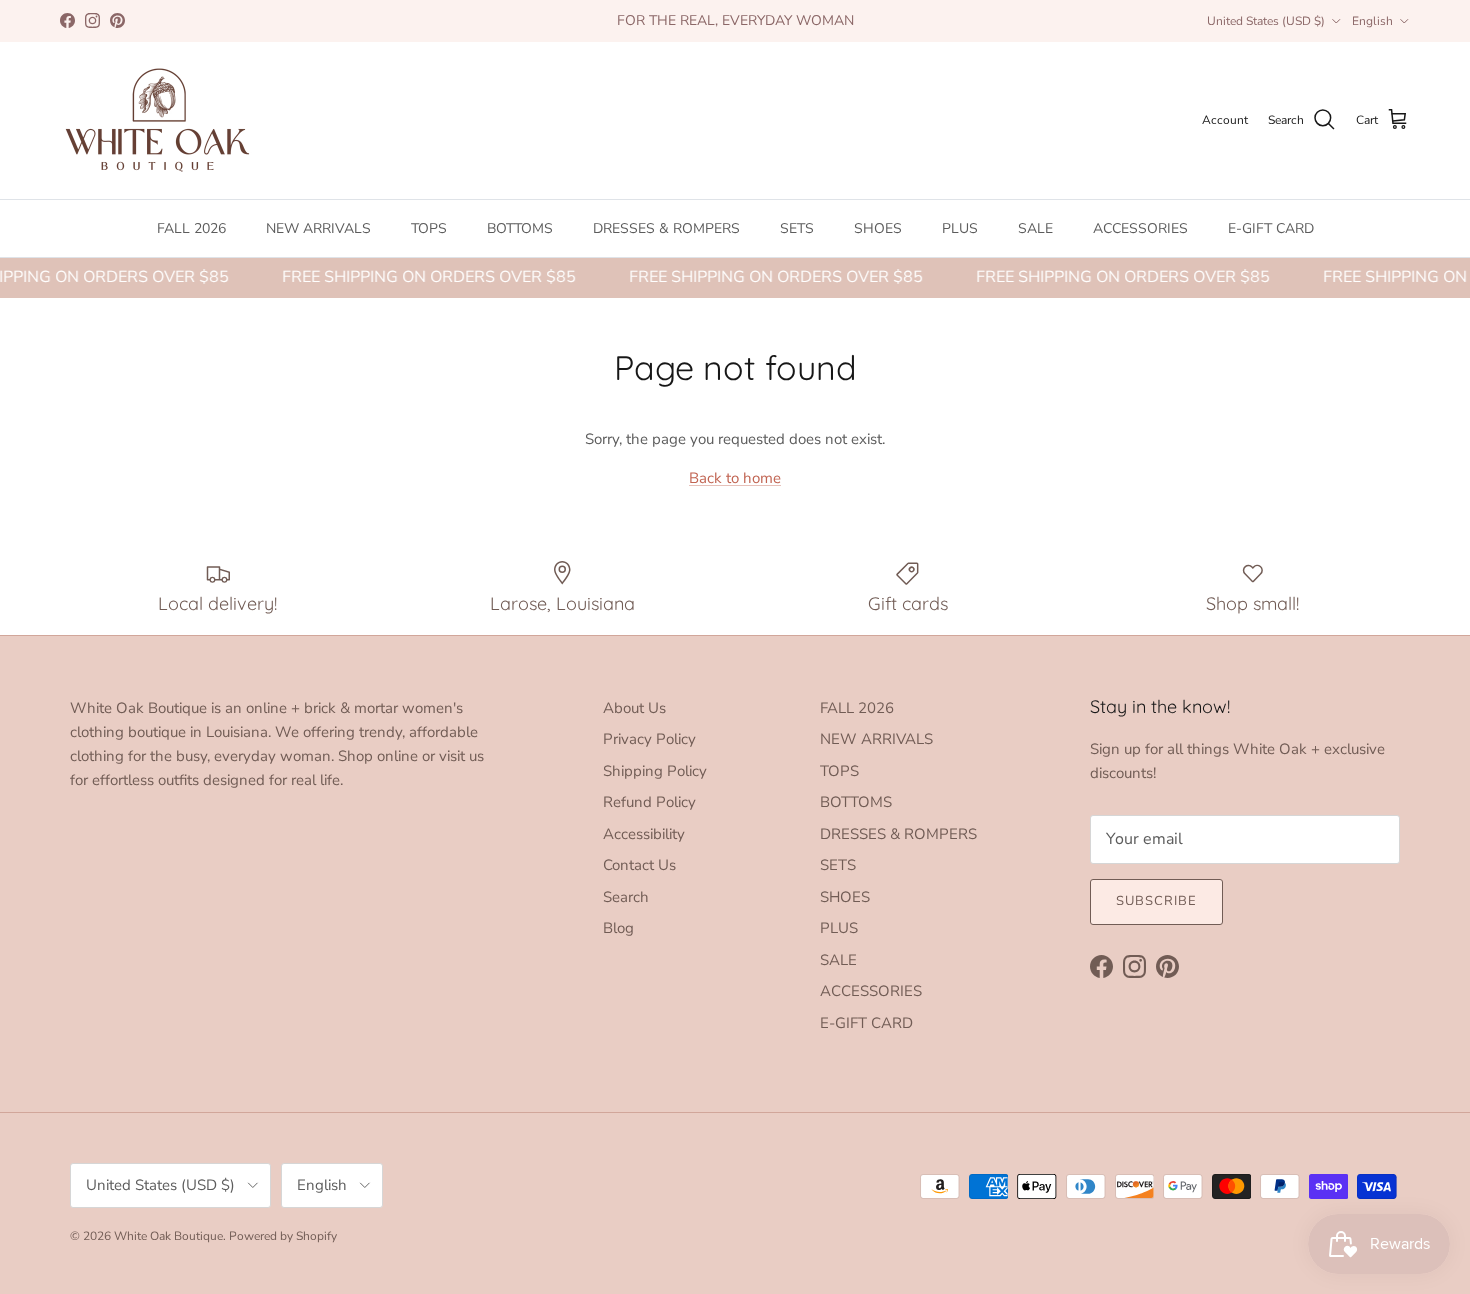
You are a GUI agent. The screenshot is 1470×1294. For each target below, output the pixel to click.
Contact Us (639, 865)
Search (626, 897)
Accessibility (644, 834)
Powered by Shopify (283, 1236)
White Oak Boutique (168, 1236)
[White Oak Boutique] (157, 120)
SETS (797, 228)
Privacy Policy (649, 739)
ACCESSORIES (1140, 228)
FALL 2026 (191, 228)
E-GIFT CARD (1271, 228)
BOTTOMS (520, 228)
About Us (634, 708)
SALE (1035, 228)
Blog (618, 928)
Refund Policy (649, 802)
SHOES (878, 228)
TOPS (429, 228)
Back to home (735, 478)
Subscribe (1156, 901)
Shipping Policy (655, 771)
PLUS (960, 228)
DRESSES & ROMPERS (666, 228)
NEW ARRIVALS (318, 228)
